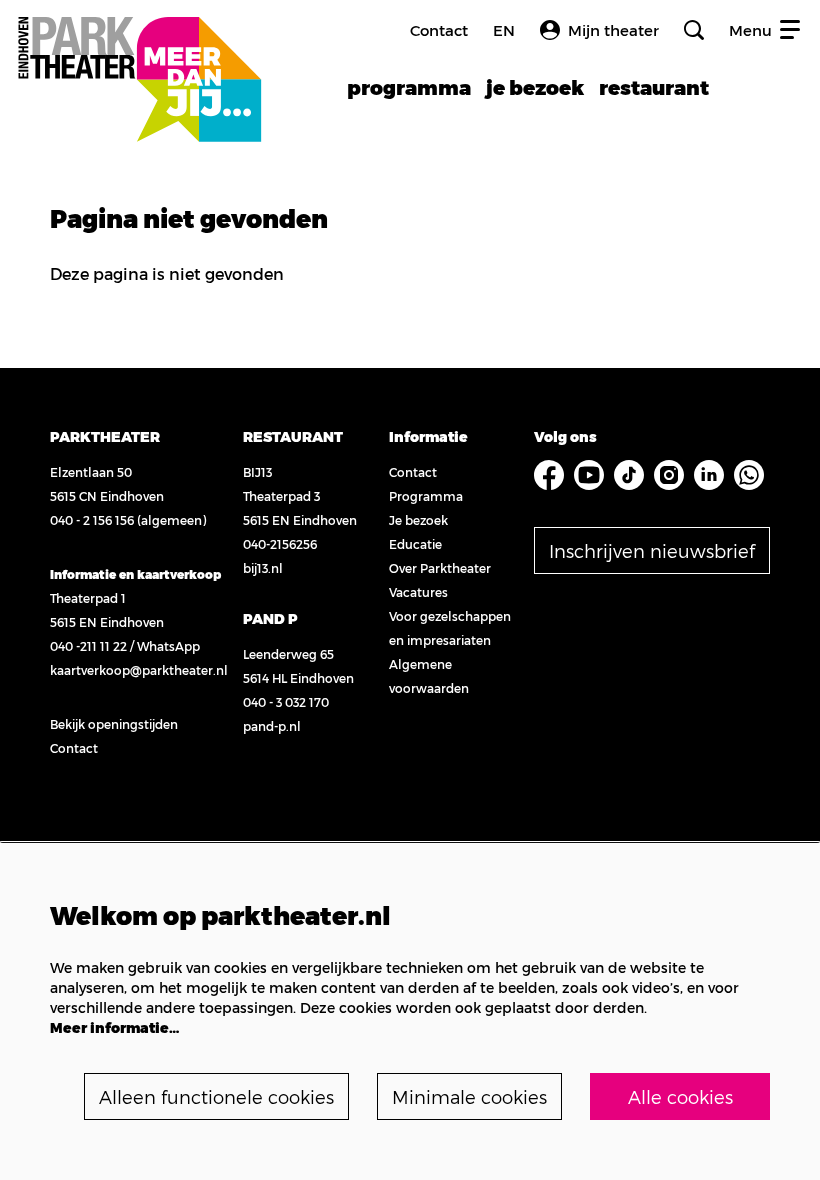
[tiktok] (629, 475)
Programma (426, 496)
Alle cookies (680, 1096)
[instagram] (669, 475)
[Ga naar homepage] (139, 57)
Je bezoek (418, 520)
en (504, 30)
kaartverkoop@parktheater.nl (139, 670)
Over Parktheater (440, 568)
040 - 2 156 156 (92, 520)
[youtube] (589, 475)
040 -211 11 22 (88, 646)
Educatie (415, 544)
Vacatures (418, 592)
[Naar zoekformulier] (694, 30)
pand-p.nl (272, 726)
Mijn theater (613, 30)
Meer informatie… (114, 1027)
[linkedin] (709, 475)
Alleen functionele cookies (216, 1096)
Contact (439, 30)
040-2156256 (280, 544)
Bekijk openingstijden (114, 724)
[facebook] (549, 475)
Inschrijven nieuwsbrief (652, 550)
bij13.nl (263, 568)
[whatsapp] (749, 475)
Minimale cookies (469, 1096)
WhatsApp (168, 646)
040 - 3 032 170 (286, 702)
